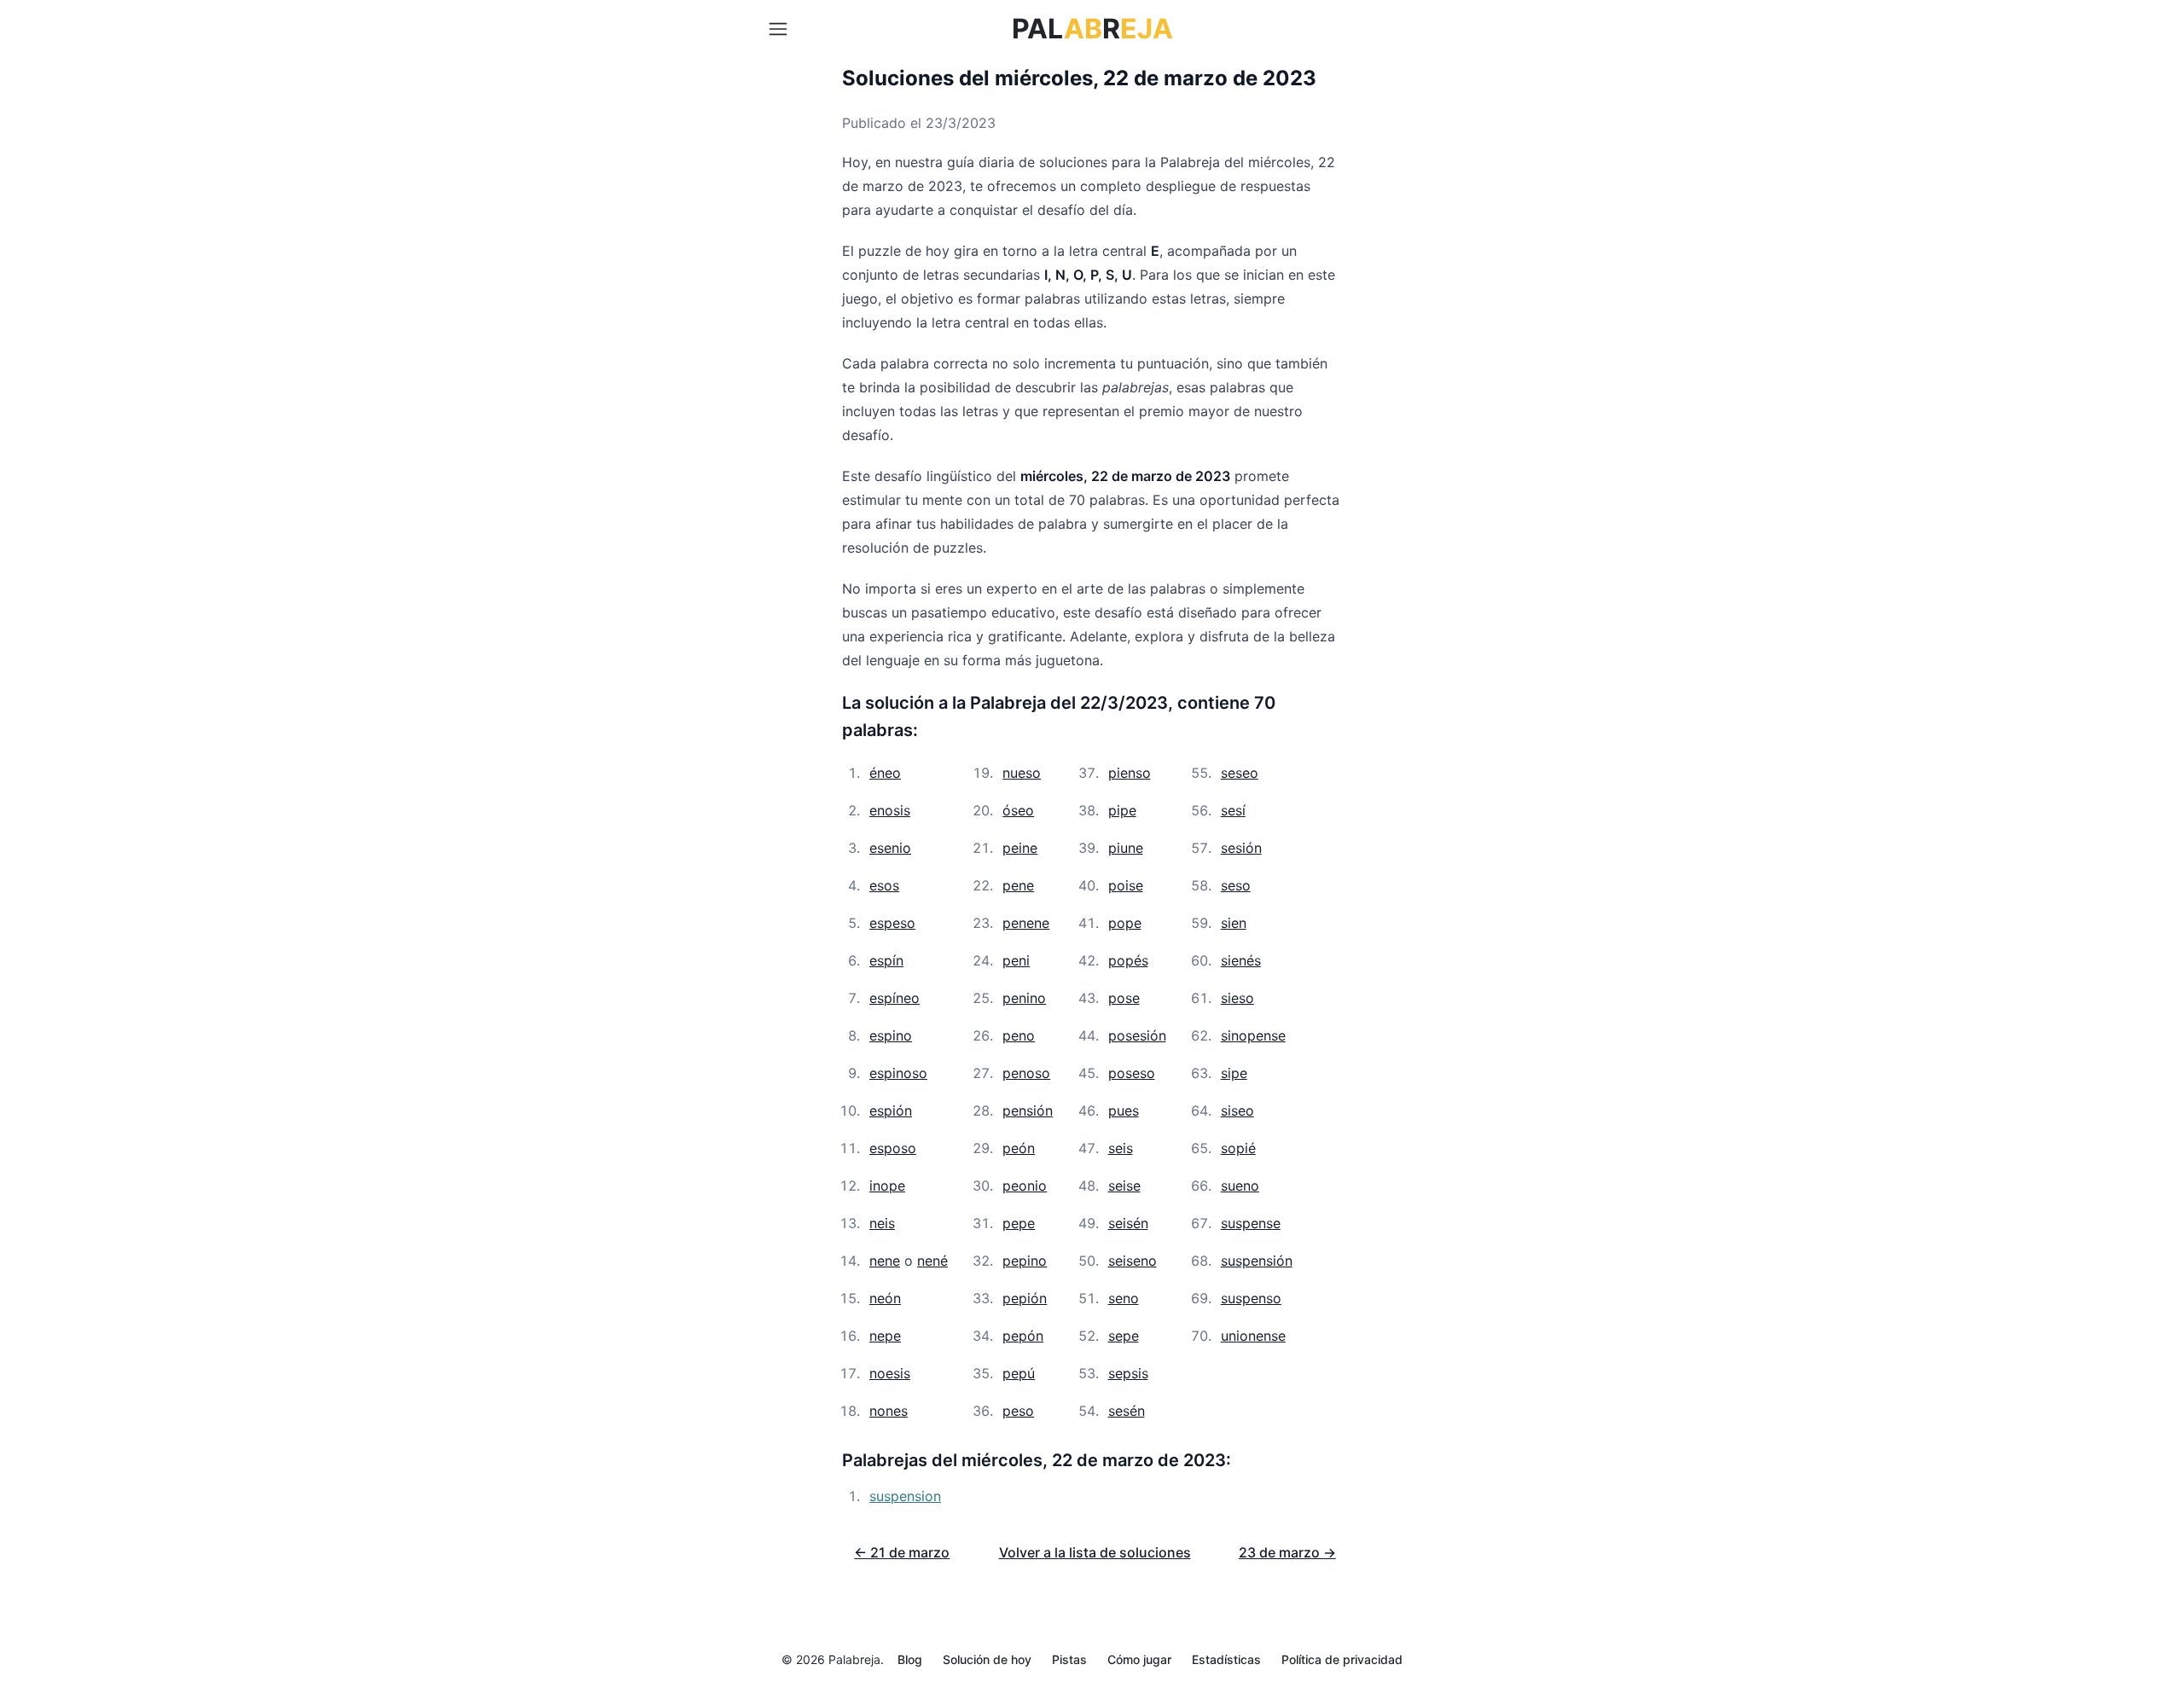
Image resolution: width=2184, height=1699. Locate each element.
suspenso (1251, 1298)
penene (1026, 923)
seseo (1240, 773)
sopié (1238, 1148)
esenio (890, 848)
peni (1016, 960)
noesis (890, 1373)
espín (886, 960)
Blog (910, 1659)
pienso (1130, 773)
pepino (1025, 1261)
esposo (893, 1148)
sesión (1241, 848)
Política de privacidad (1342, 1659)
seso (1236, 885)
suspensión (1257, 1261)
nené (932, 1261)
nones (889, 1411)
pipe (1122, 810)
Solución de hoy (987, 1659)
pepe (1019, 1223)
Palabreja (854, 1659)
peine (1020, 848)
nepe (885, 1336)
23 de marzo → (1287, 1552)
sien (1234, 923)
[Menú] (778, 29)
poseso (1132, 1073)
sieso (1237, 998)
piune (1126, 848)
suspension (905, 1496)
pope (1125, 923)
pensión (1028, 1110)
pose (1124, 998)
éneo (885, 773)
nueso (1022, 773)
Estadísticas (1226, 1659)
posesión (1137, 1035)
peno (1019, 1035)
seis (1121, 1148)
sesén (1127, 1411)
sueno (1240, 1186)
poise (1126, 885)
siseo (1237, 1110)
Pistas (1069, 1659)
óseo (1018, 810)
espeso (892, 923)
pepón (1023, 1336)
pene (1018, 885)
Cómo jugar (1139, 1659)
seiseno (1133, 1261)
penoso (1026, 1073)
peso (1018, 1411)
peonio (1025, 1186)
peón (1019, 1148)
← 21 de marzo (902, 1552)
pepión (1025, 1298)
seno (1124, 1298)
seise (1124, 1186)
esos (884, 885)
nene (885, 1261)
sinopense (1253, 1035)
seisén (1128, 1223)
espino (891, 1035)
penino (1024, 998)
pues (1124, 1110)
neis (882, 1223)
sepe (1124, 1336)
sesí (1233, 810)
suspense (1251, 1223)
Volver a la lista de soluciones (1095, 1552)
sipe (1234, 1073)
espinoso (898, 1073)
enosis (890, 810)
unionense (1253, 1336)
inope (887, 1186)
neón (885, 1298)
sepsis (1128, 1373)
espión (891, 1110)
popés (1128, 960)
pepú (1019, 1373)
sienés (1241, 960)
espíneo (895, 998)
